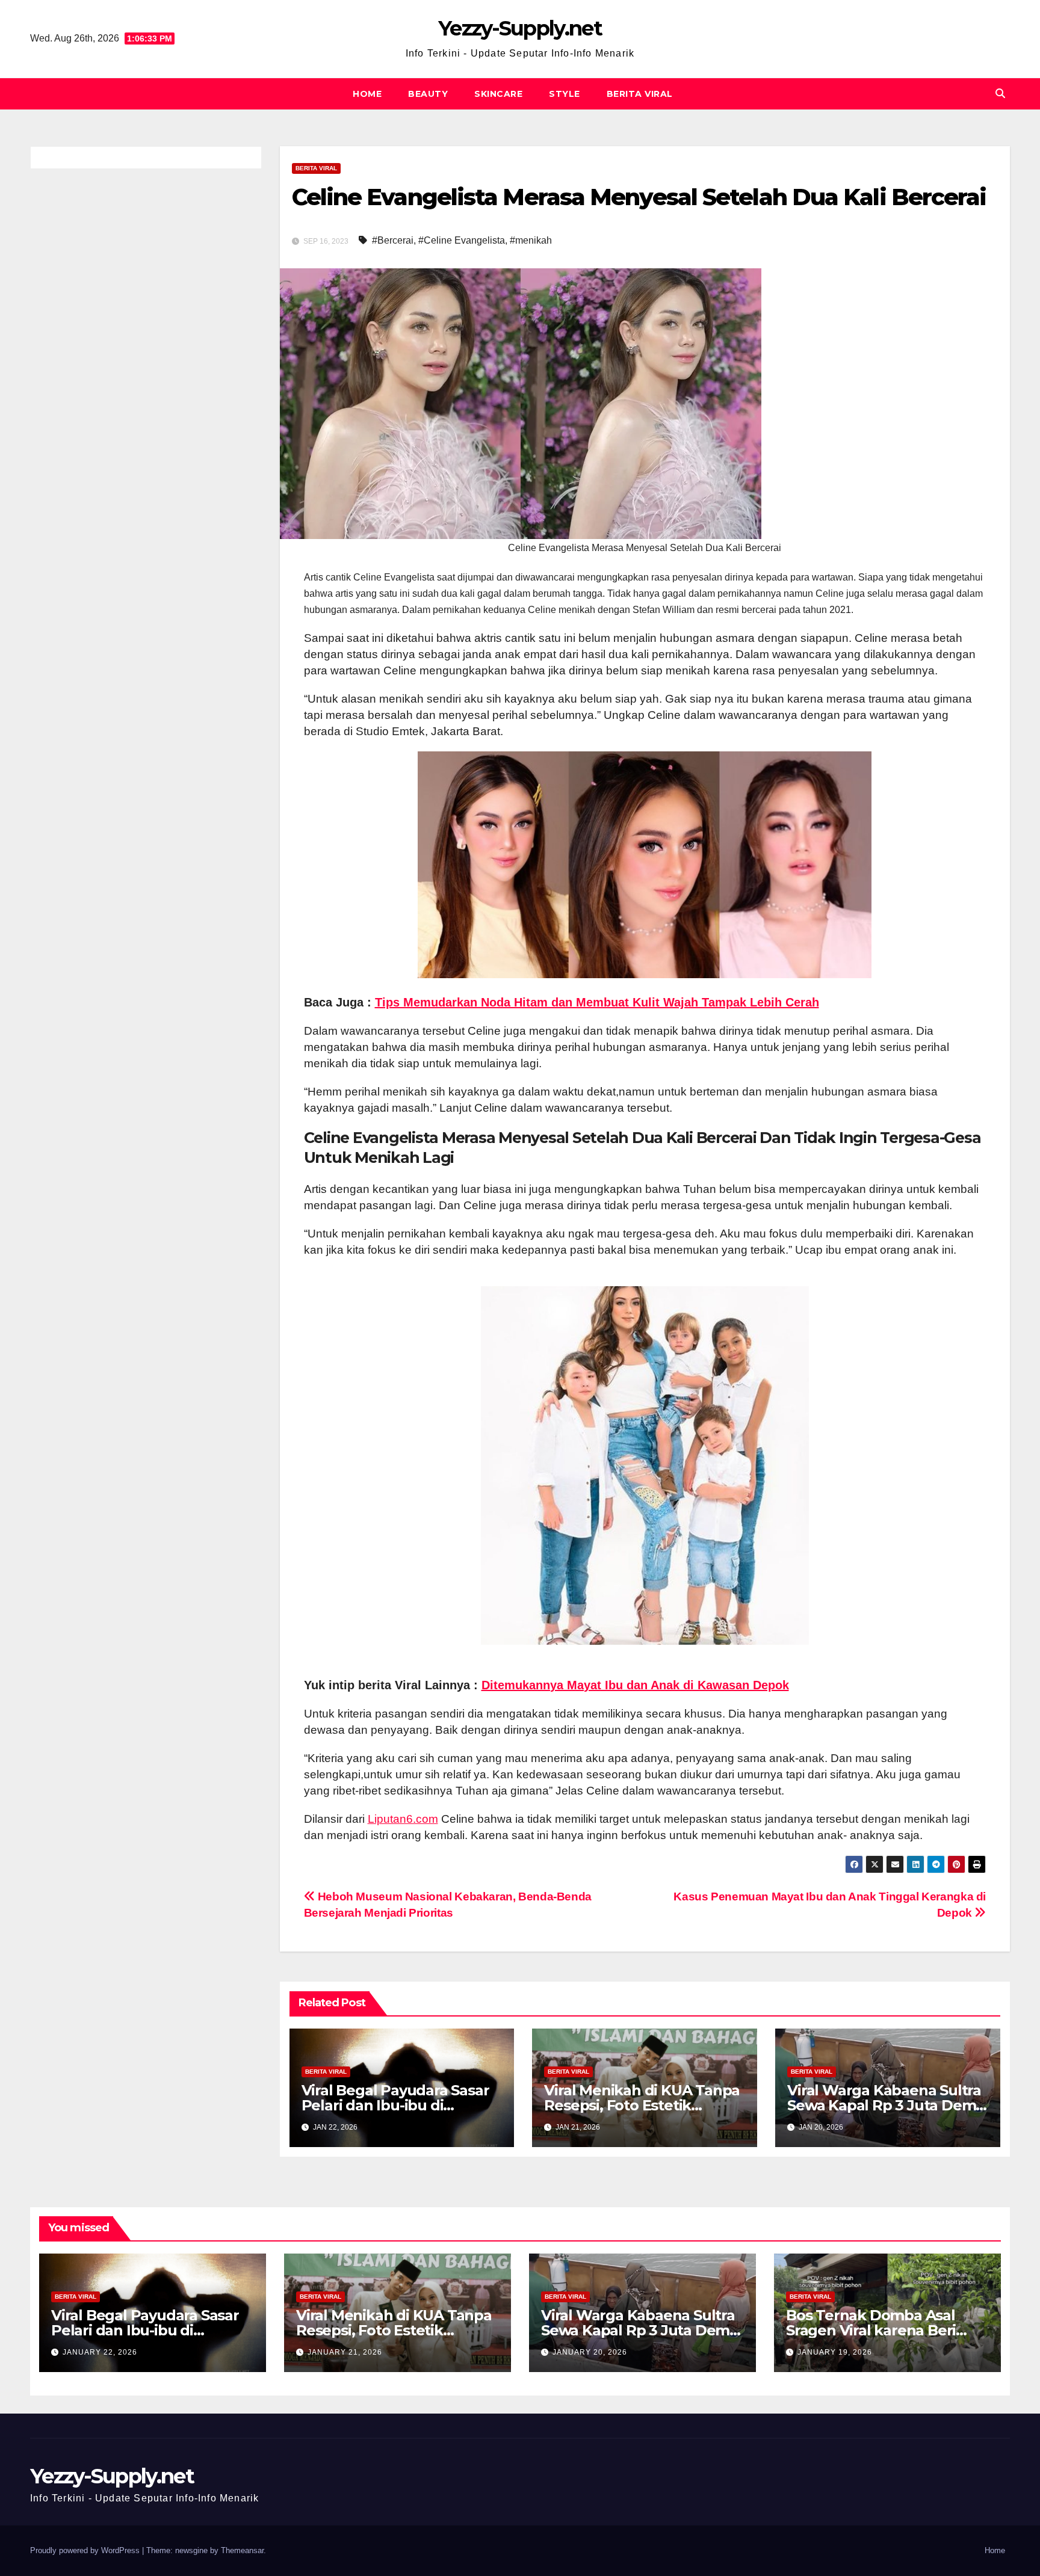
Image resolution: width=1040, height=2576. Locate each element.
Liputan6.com (403, 1819)
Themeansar (242, 2550)
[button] (1000, 94)
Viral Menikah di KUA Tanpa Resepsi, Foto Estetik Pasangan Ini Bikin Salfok (642, 2105)
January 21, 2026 (345, 2352)
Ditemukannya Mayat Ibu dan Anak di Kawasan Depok (635, 1685)
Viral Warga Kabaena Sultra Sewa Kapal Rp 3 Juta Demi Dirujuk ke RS (884, 2105)
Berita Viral (640, 94)
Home (367, 94)
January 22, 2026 (100, 2352)
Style (565, 94)
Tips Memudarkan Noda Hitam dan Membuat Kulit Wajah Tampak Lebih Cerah (597, 1002)
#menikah (531, 240)
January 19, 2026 (835, 2352)
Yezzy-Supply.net (520, 28)
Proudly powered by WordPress (86, 2550)
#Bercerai (393, 240)
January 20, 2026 (590, 2352)
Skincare (498, 94)
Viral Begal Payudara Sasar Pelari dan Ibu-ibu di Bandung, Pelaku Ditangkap (152, 2330)
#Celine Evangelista (462, 240)
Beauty (428, 94)
